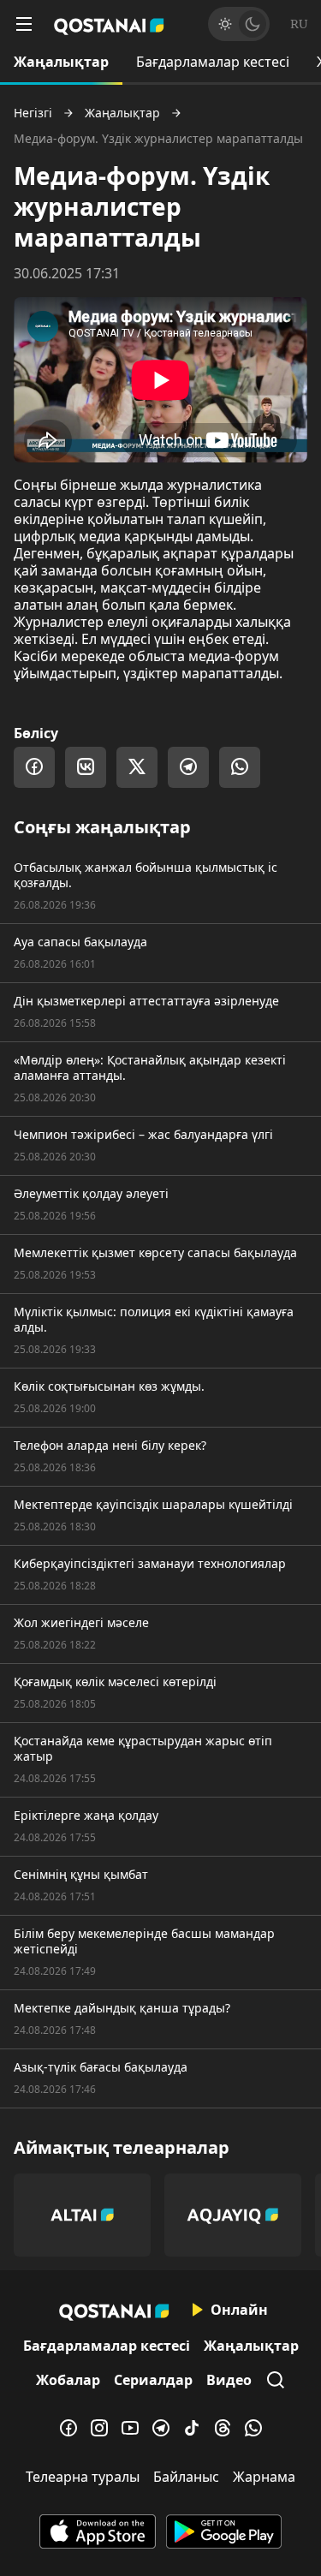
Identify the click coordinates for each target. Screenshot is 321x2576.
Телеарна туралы (83, 2477)
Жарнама (264, 2477)
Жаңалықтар (61, 62)
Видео (229, 2380)
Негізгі (33, 113)
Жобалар (68, 2380)
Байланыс (186, 2477)
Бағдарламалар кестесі (213, 62)
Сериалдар (153, 2380)
